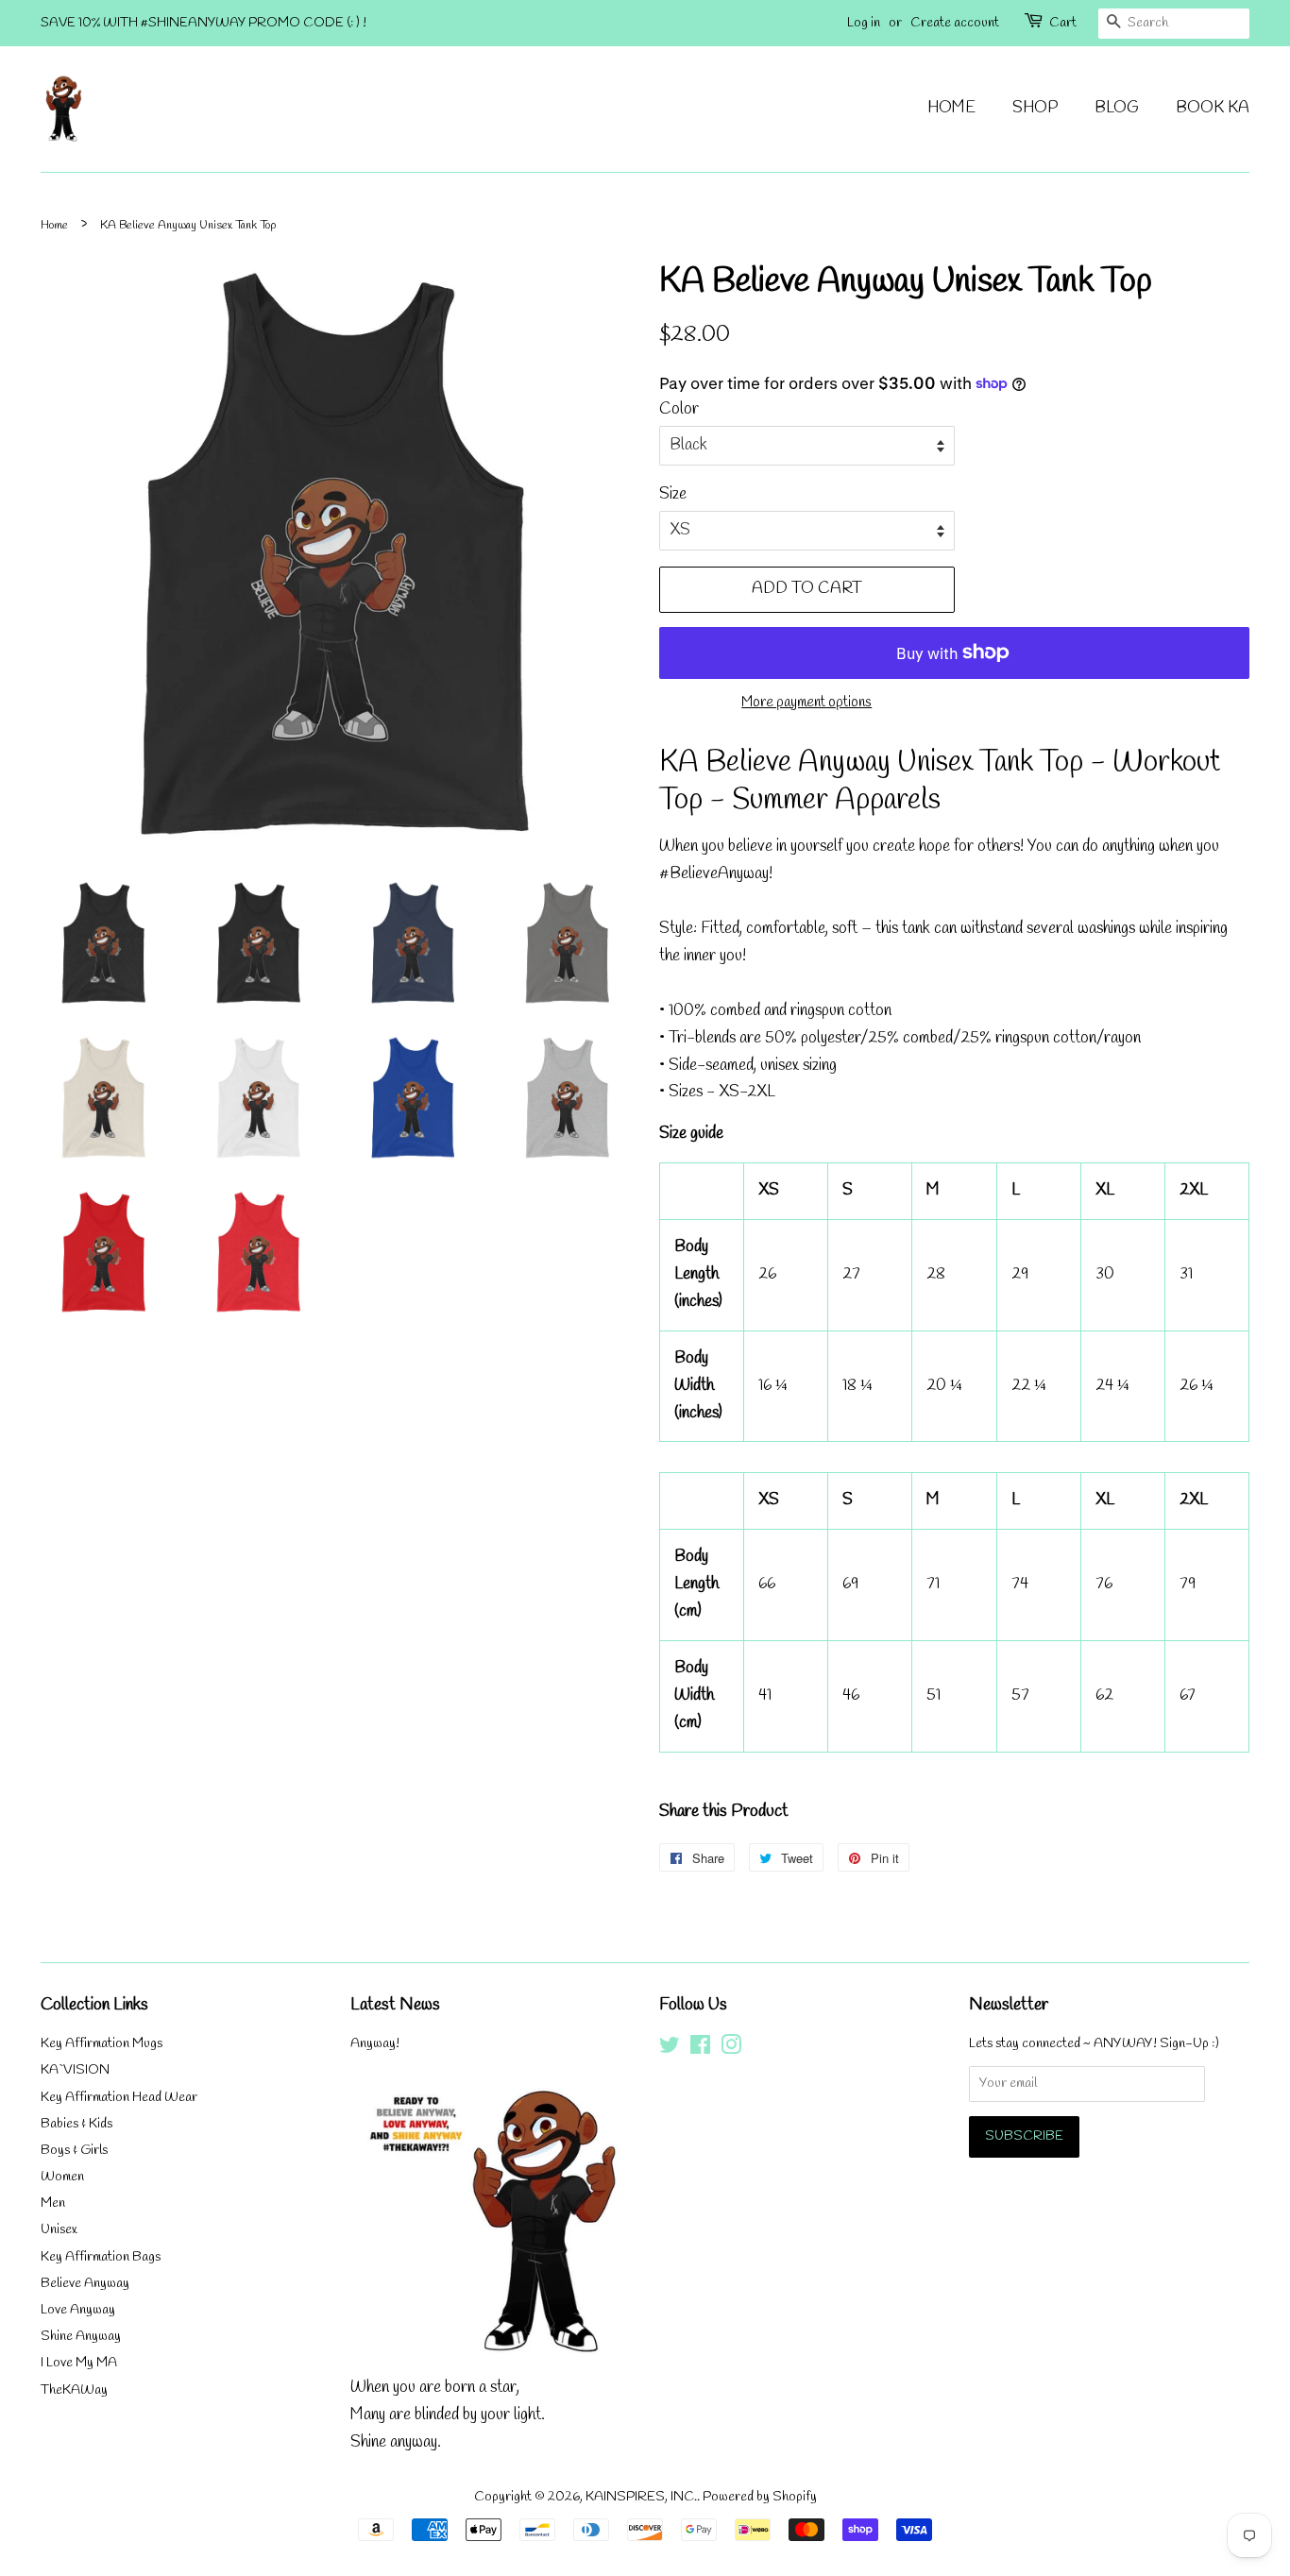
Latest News (395, 2005)
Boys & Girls (74, 2151)
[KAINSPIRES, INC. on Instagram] (731, 2050)
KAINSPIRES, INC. (641, 2497)
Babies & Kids (76, 2124)
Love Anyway (78, 2310)
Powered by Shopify (760, 2497)
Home (54, 225)
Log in (864, 23)
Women (62, 2177)
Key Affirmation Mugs (102, 2044)
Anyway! (375, 2044)
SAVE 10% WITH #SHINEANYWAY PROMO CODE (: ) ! (204, 23)
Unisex (59, 2230)
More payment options (806, 703)
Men (53, 2203)
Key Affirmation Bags (101, 2257)
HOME (951, 108)
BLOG (1117, 108)
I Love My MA (79, 2363)
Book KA (1213, 108)
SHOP (1035, 108)
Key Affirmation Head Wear (119, 2098)
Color (679, 409)
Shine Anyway (81, 2337)
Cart (1063, 23)
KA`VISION (75, 2070)
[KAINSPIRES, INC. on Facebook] (700, 2050)
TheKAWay (74, 2390)
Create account (955, 23)
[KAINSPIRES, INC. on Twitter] (670, 2050)
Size (673, 494)
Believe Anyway (85, 2284)
